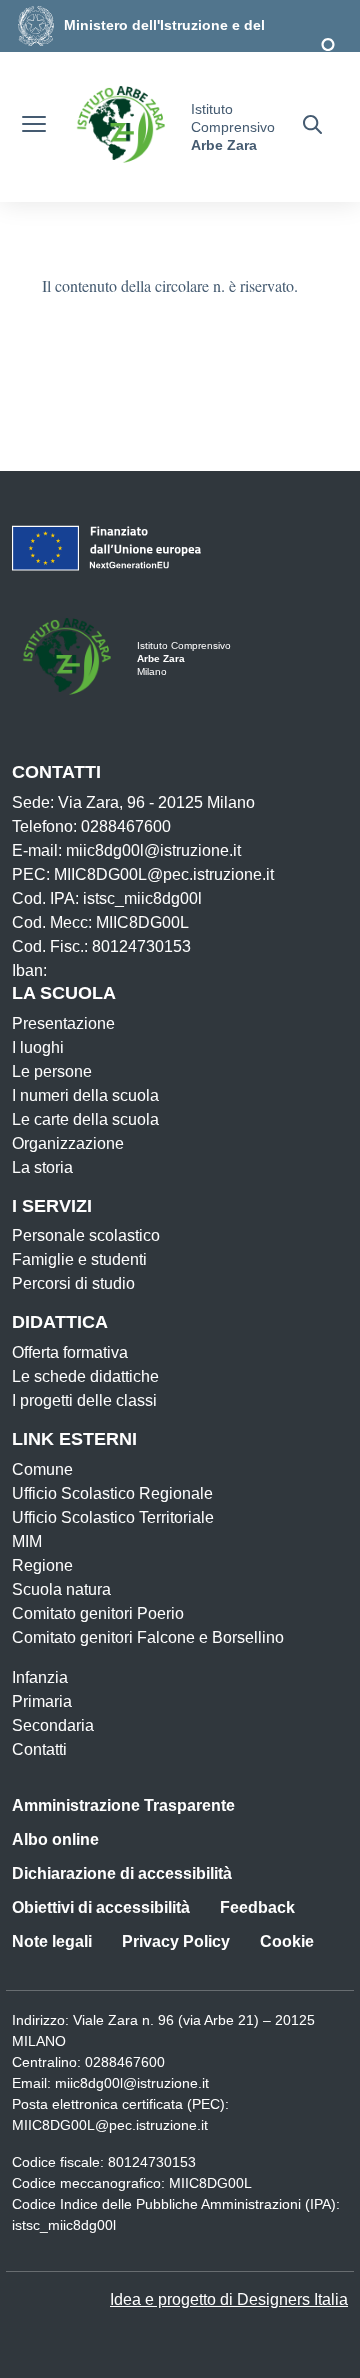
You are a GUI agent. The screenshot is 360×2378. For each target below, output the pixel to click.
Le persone (52, 1071)
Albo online (55, 1839)
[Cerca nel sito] (312, 127)
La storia (42, 1167)
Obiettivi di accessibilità (101, 1907)
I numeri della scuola (85, 1095)
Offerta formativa (70, 1352)
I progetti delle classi (84, 1400)
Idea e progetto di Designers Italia (229, 2299)
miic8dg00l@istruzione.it (132, 2083)
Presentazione (63, 1023)
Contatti (39, 1749)
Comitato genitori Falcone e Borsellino (148, 1637)
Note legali (52, 1941)
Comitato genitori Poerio (98, 1613)
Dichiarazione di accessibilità (122, 1873)
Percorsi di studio (73, 1283)
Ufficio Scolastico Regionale (112, 1493)
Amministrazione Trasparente (123, 1805)
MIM (27, 1541)
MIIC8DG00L (210, 2183)
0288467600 (125, 2062)
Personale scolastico (86, 1235)
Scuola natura (61, 1589)
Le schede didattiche (85, 1376)
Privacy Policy (176, 1941)
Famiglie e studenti (79, 1259)
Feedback (257, 1907)
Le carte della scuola (85, 1119)
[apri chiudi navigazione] (34, 127)
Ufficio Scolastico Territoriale (113, 1517)
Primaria (42, 1701)
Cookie (287, 1941)
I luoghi (38, 1047)
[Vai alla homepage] (121, 127)
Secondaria (53, 1725)
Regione (42, 1565)
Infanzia (40, 1677)
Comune (42, 1469)
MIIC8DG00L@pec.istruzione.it (110, 2125)
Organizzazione (68, 1143)
